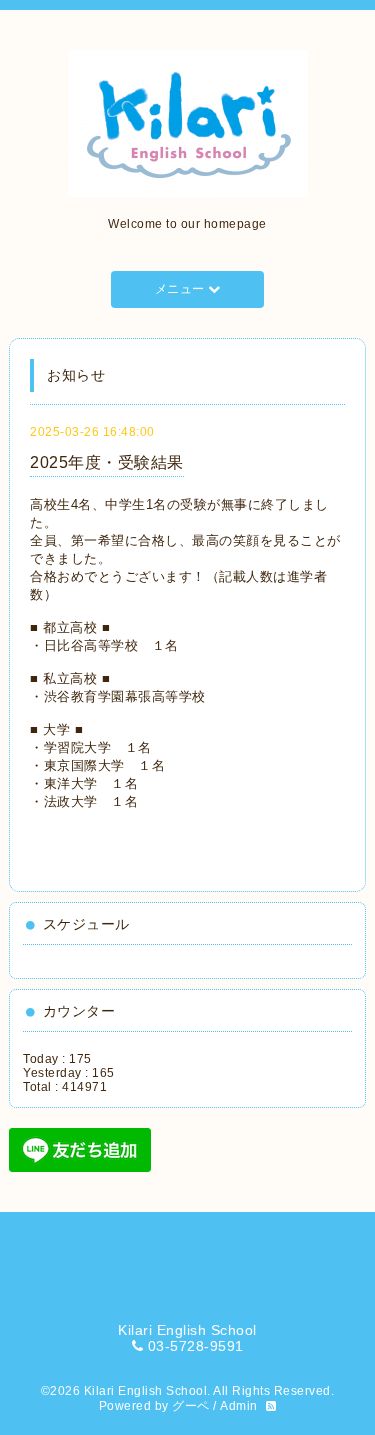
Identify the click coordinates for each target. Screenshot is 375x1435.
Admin (239, 1406)
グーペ (191, 1406)
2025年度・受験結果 (107, 462)
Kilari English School (146, 1391)
